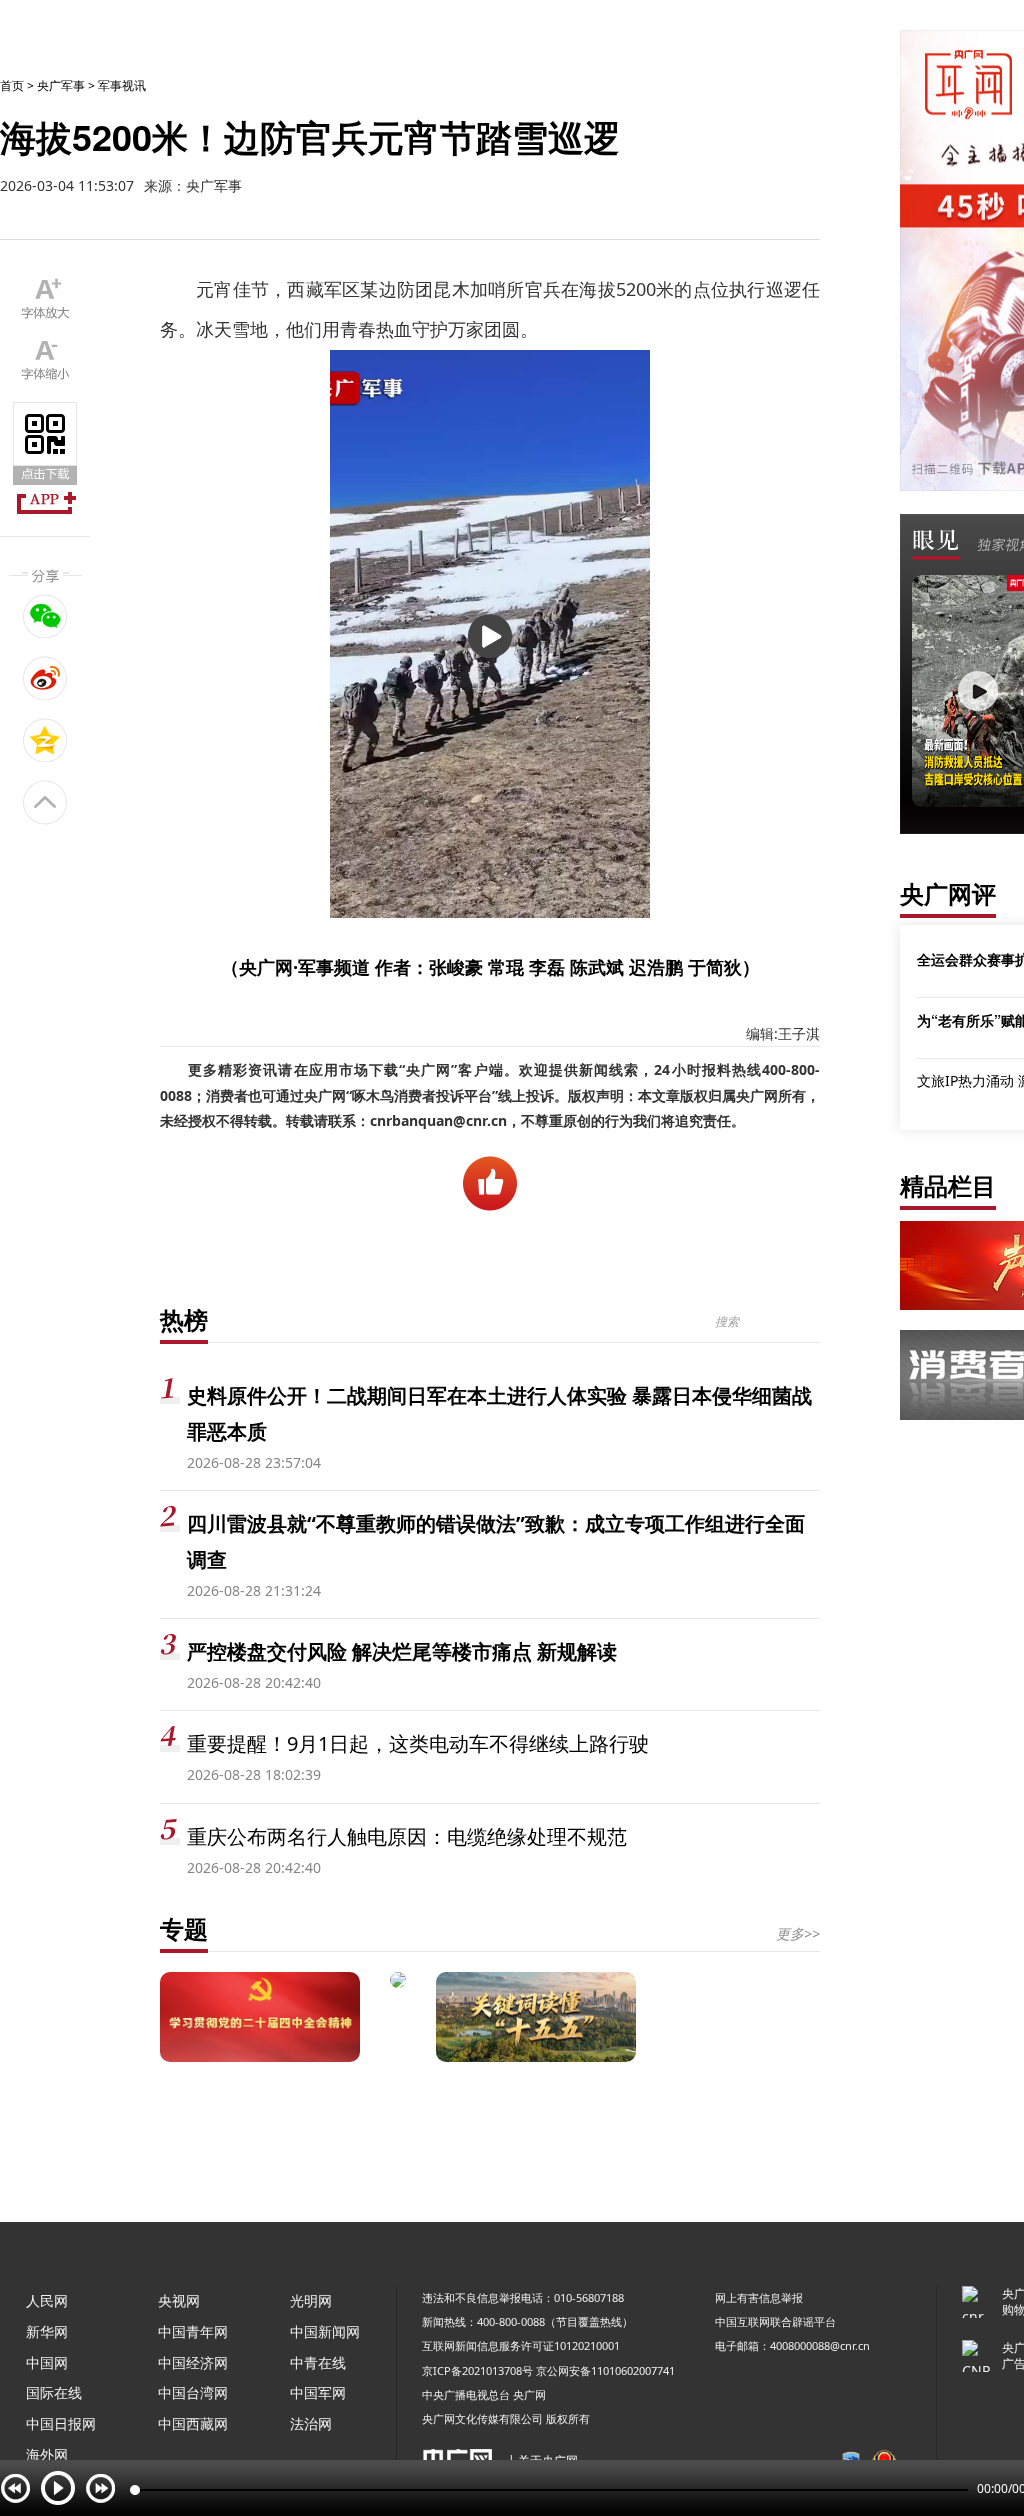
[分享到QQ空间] (45, 740)
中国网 (47, 2362)
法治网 (311, 2423)
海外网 (47, 2454)
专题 (184, 1928)
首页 (12, 85)
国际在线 (54, 2392)
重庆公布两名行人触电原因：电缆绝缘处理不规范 (407, 1836)
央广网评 (948, 893)
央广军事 (61, 85)
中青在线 (318, 2362)
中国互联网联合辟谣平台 (775, 2321)
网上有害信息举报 (759, 2297)
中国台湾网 (193, 2392)
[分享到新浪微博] (45, 678)
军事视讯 (122, 85)
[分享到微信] (45, 616)
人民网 (47, 2300)
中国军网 (318, 2392)
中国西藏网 (193, 2423)
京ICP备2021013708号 (477, 2370)
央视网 (179, 2300)
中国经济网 (193, 2362)
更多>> (798, 1933)
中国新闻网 (325, 2331)
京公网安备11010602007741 (605, 2370)
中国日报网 (61, 2423)
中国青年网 (193, 2331)
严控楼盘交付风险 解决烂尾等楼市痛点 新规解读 (402, 1651)
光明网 (311, 2300)
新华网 (47, 2331)
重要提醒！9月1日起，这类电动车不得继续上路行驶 (418, 1743)
